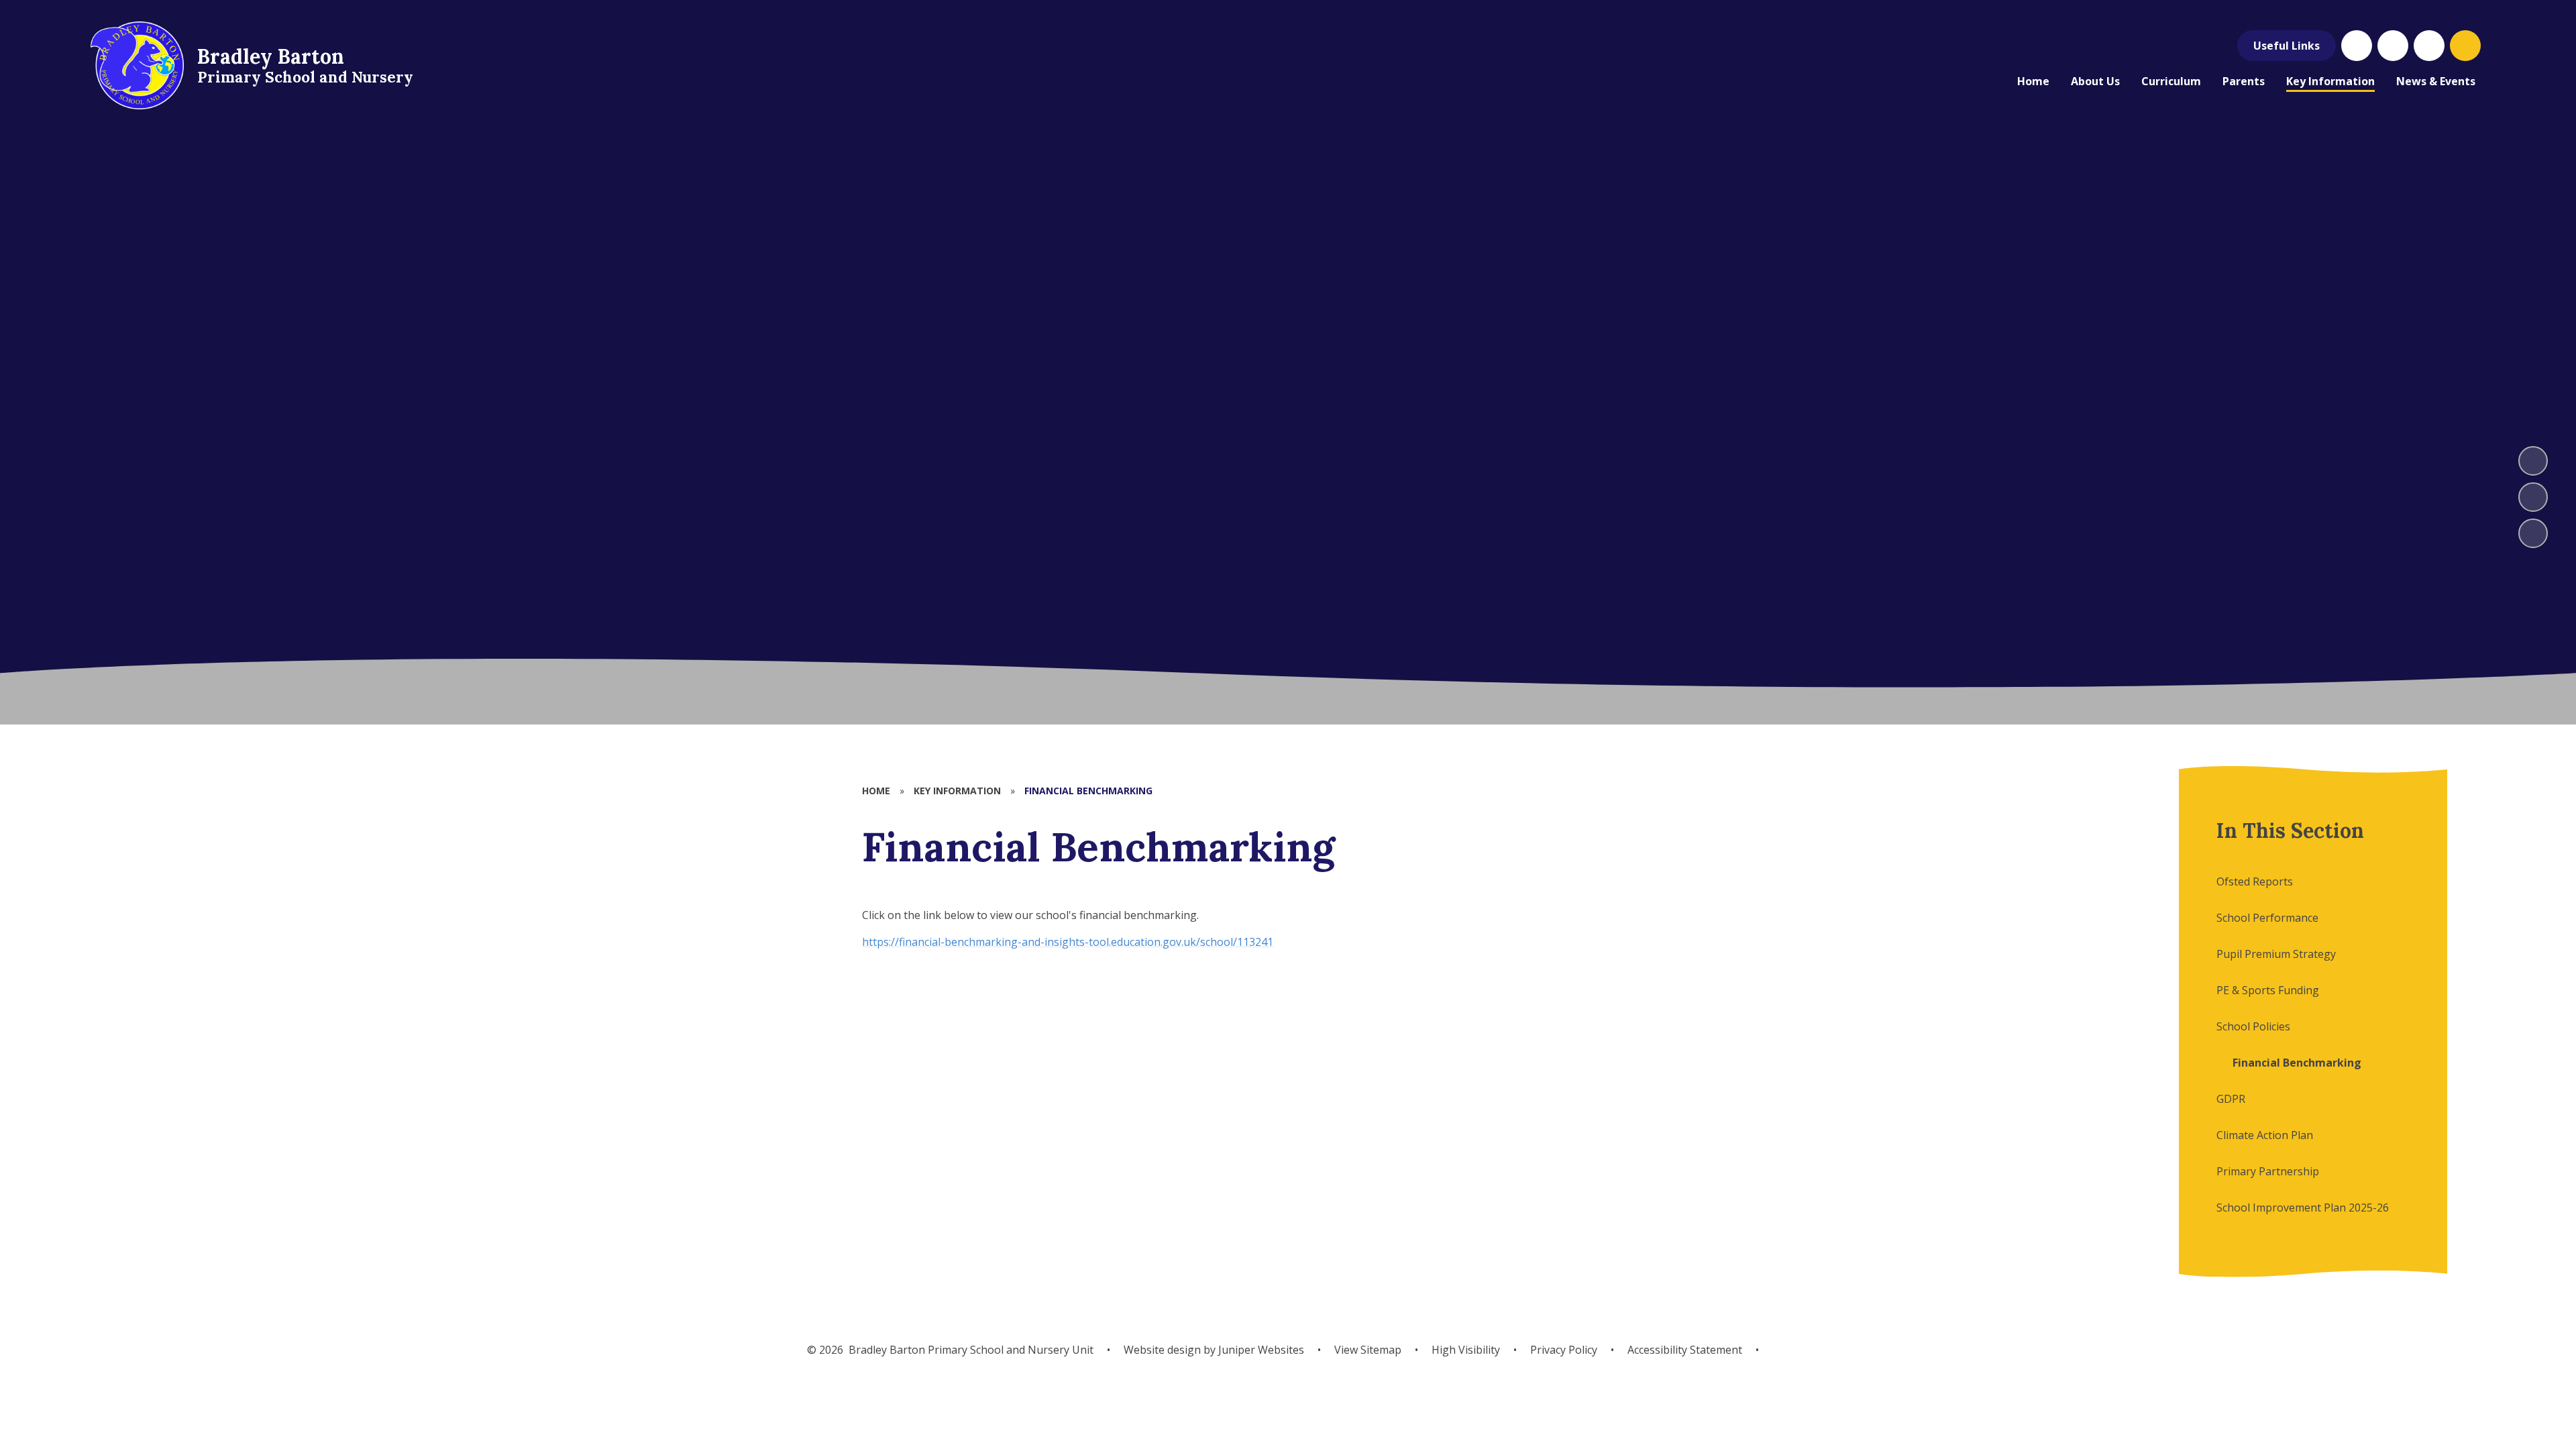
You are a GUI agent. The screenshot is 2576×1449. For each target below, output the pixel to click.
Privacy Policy (1564, 1350)
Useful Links (2287, 46)
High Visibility (1466, 1350)
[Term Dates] (2393, 46)
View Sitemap (1368, 1350)
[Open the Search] (2465, 46)
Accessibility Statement (1685, 1350)
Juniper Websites (1260, 1350)
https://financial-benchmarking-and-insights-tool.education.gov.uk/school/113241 (1068, 942)
